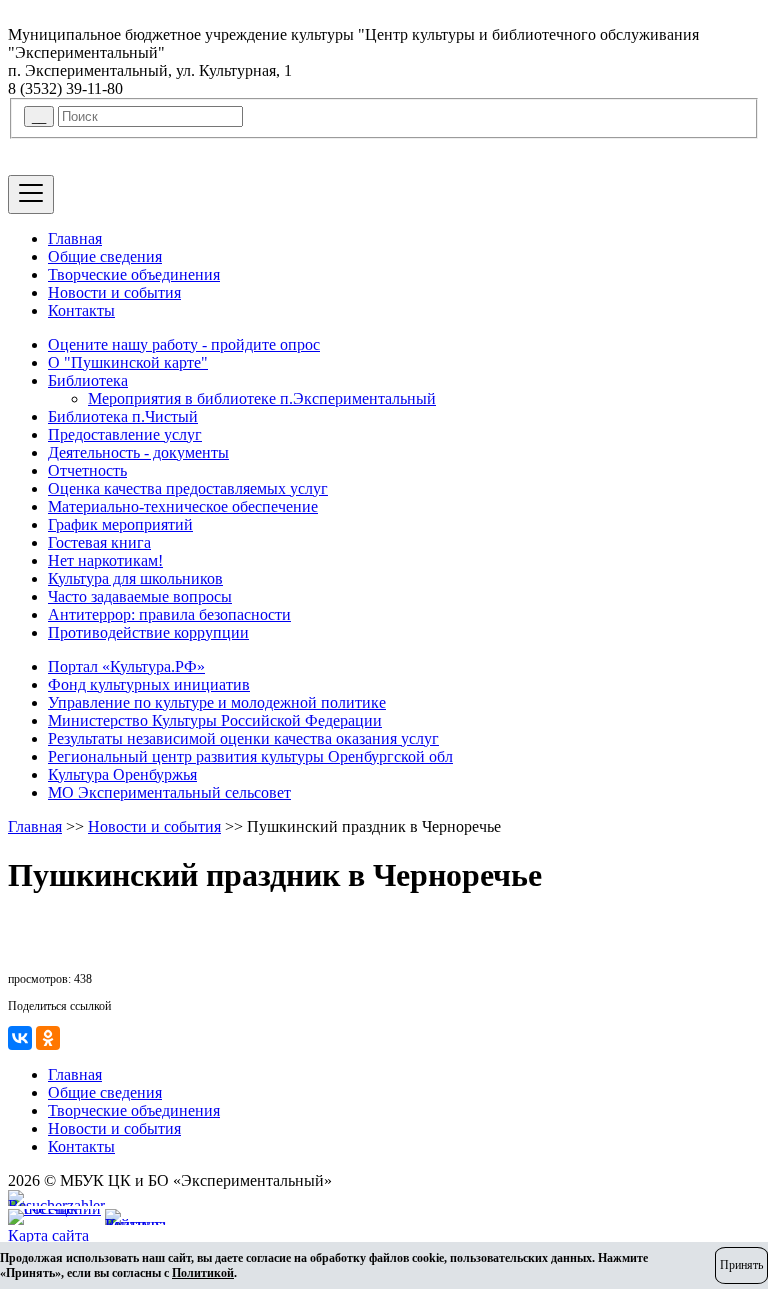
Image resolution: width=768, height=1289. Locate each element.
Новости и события (114, 292)
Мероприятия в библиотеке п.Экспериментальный (262, 398)
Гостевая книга (99, 542)
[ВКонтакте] (20, 1038)
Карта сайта (48, 1235)
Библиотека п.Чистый (123, 416)
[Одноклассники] (48, 1038)
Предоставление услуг (125, 434)
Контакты (81, 310)
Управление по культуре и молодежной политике (217, 702)
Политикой (203, 1273)
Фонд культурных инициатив (149, 684)
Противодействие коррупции (148, 632)
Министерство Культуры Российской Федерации (215, 720)
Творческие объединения (134, 274)
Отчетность (87, 470)
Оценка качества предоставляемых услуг (188, 488)
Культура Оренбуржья (122, 774)
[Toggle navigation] (31, 194)
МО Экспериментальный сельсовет (169, 792)
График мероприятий (120, 524)
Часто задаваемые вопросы (140, 596)
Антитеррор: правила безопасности (169, 614)
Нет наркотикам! (105, 560)
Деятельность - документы (138, 452)
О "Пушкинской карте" (128, 362)
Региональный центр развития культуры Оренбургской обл (250, 756)
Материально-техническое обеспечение (183, 506)
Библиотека (88, 380)
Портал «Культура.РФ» (126, 666)
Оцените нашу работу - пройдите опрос (184, 344)
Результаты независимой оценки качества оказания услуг (243, 738)
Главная (75, 238)
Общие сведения (105, 256)
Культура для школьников (135, 578)
